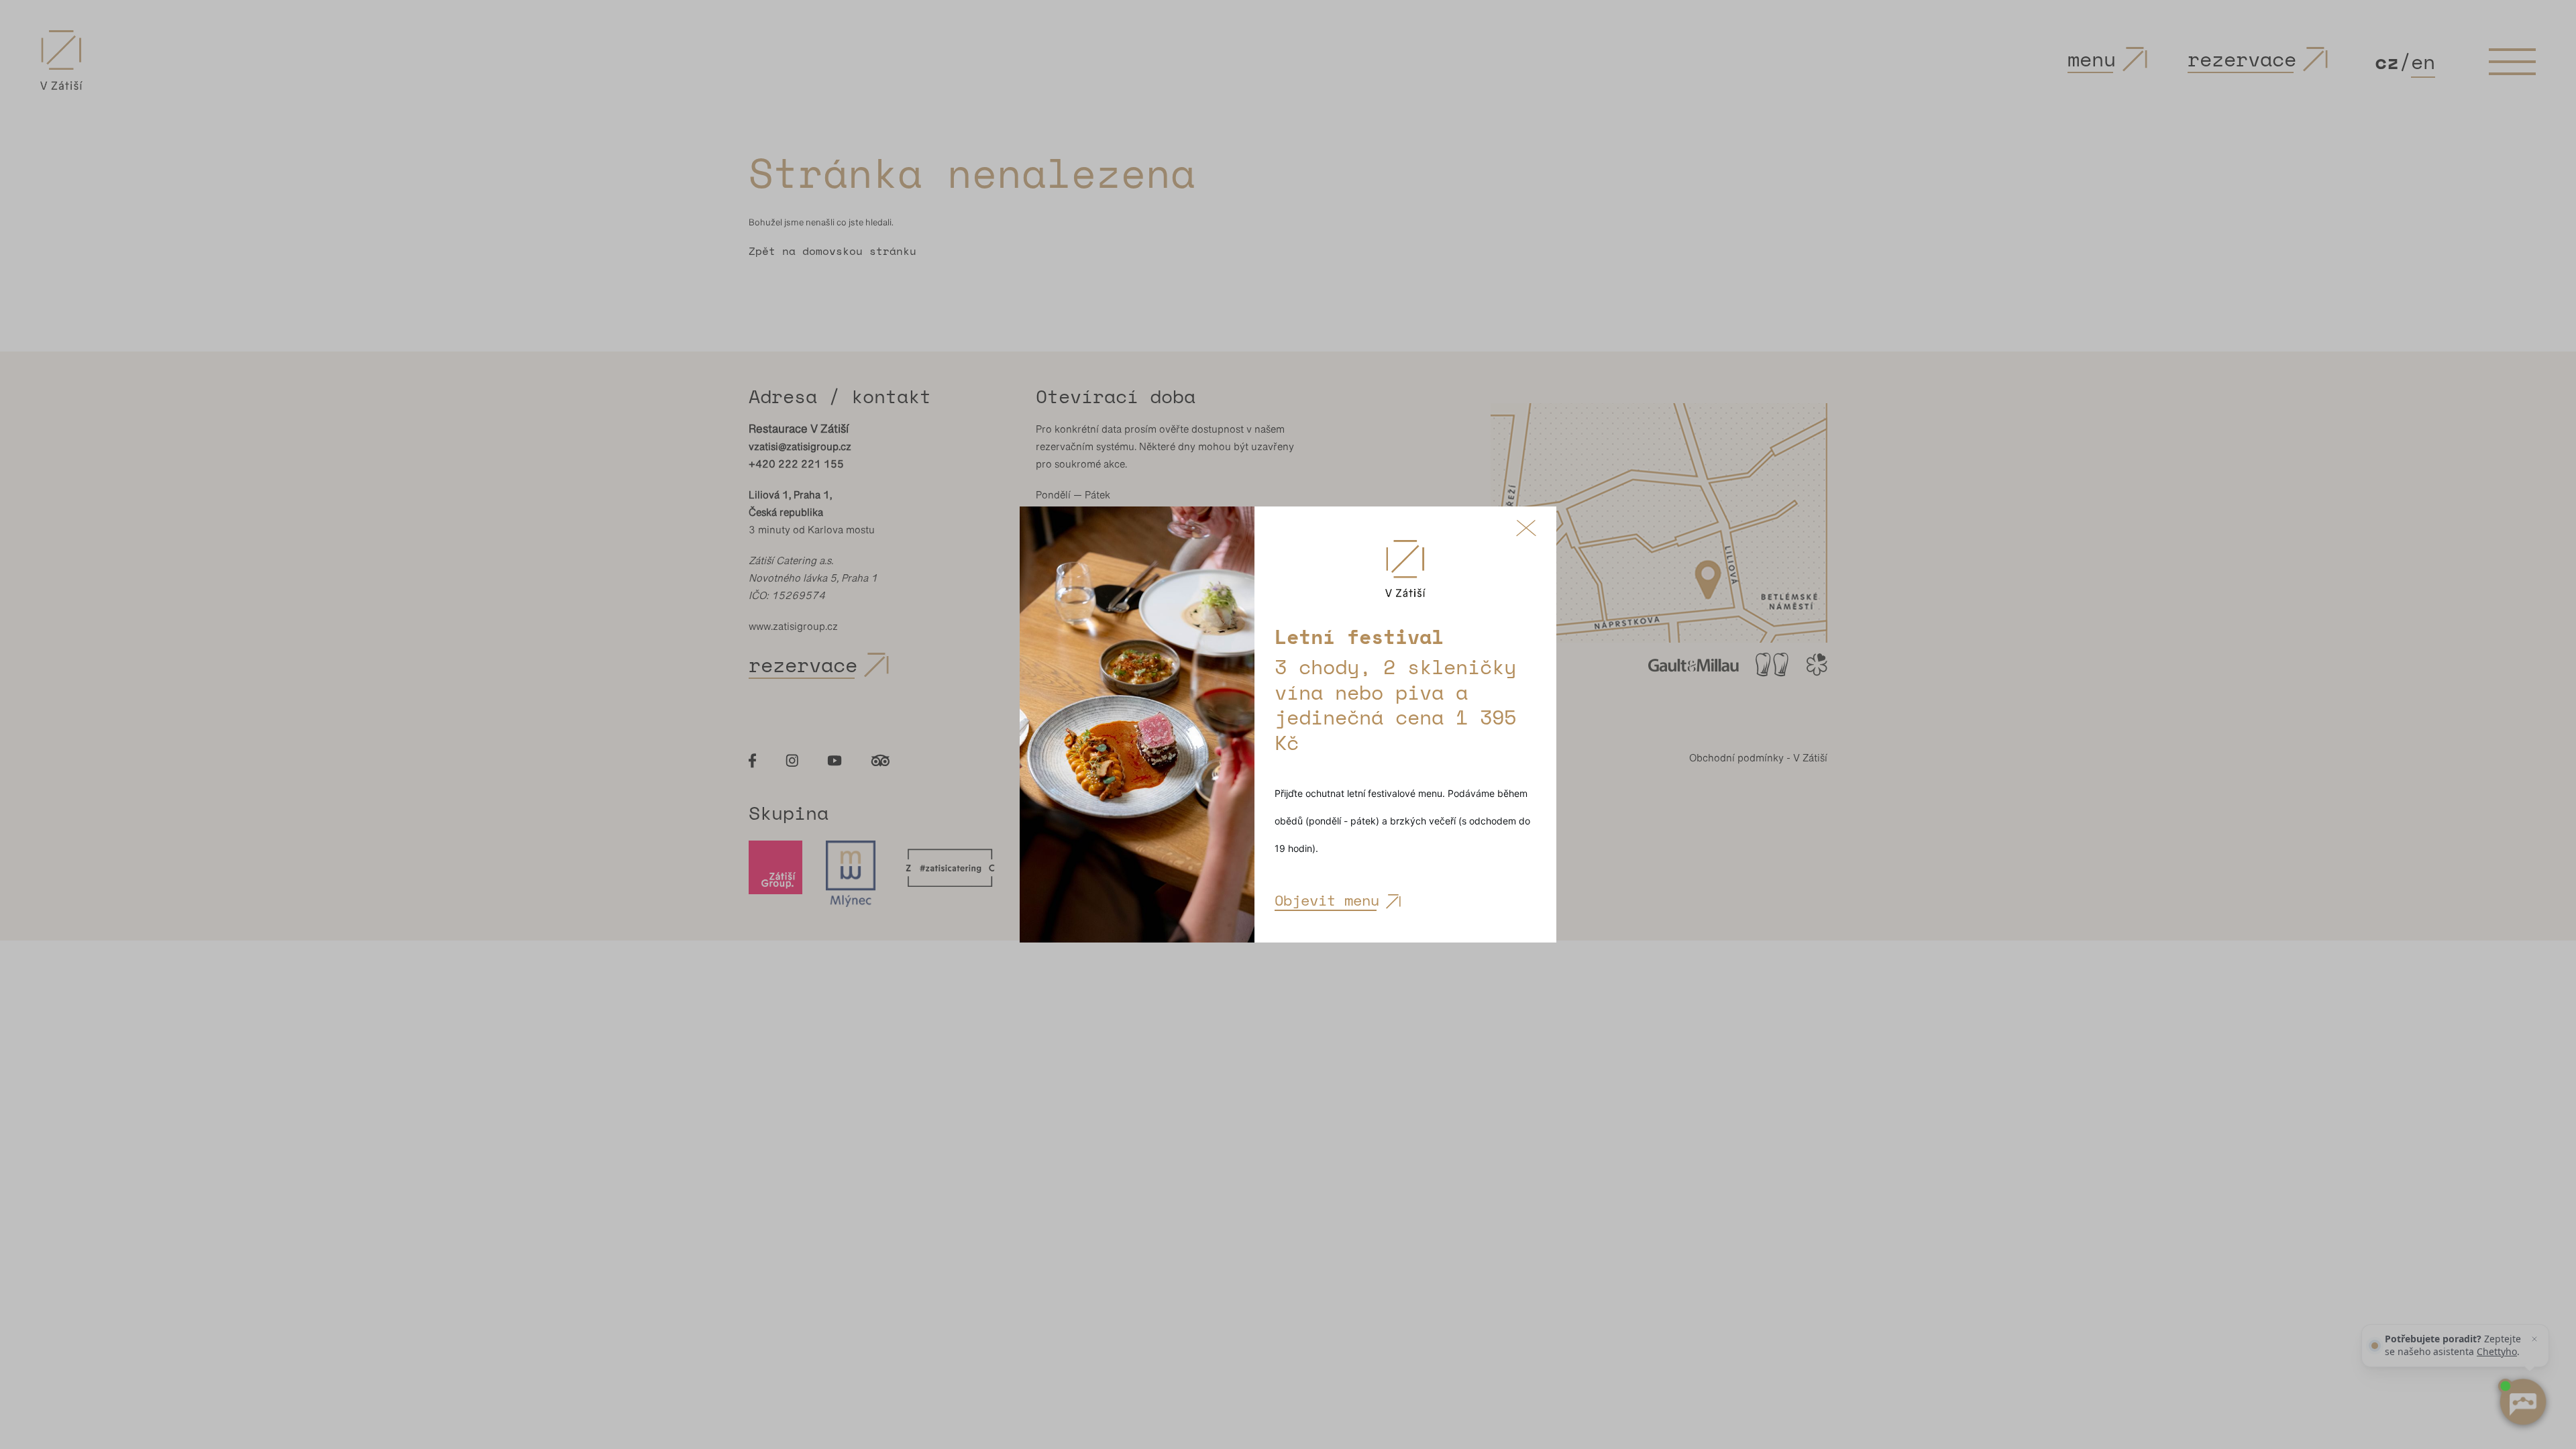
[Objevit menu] (1137, 724)
